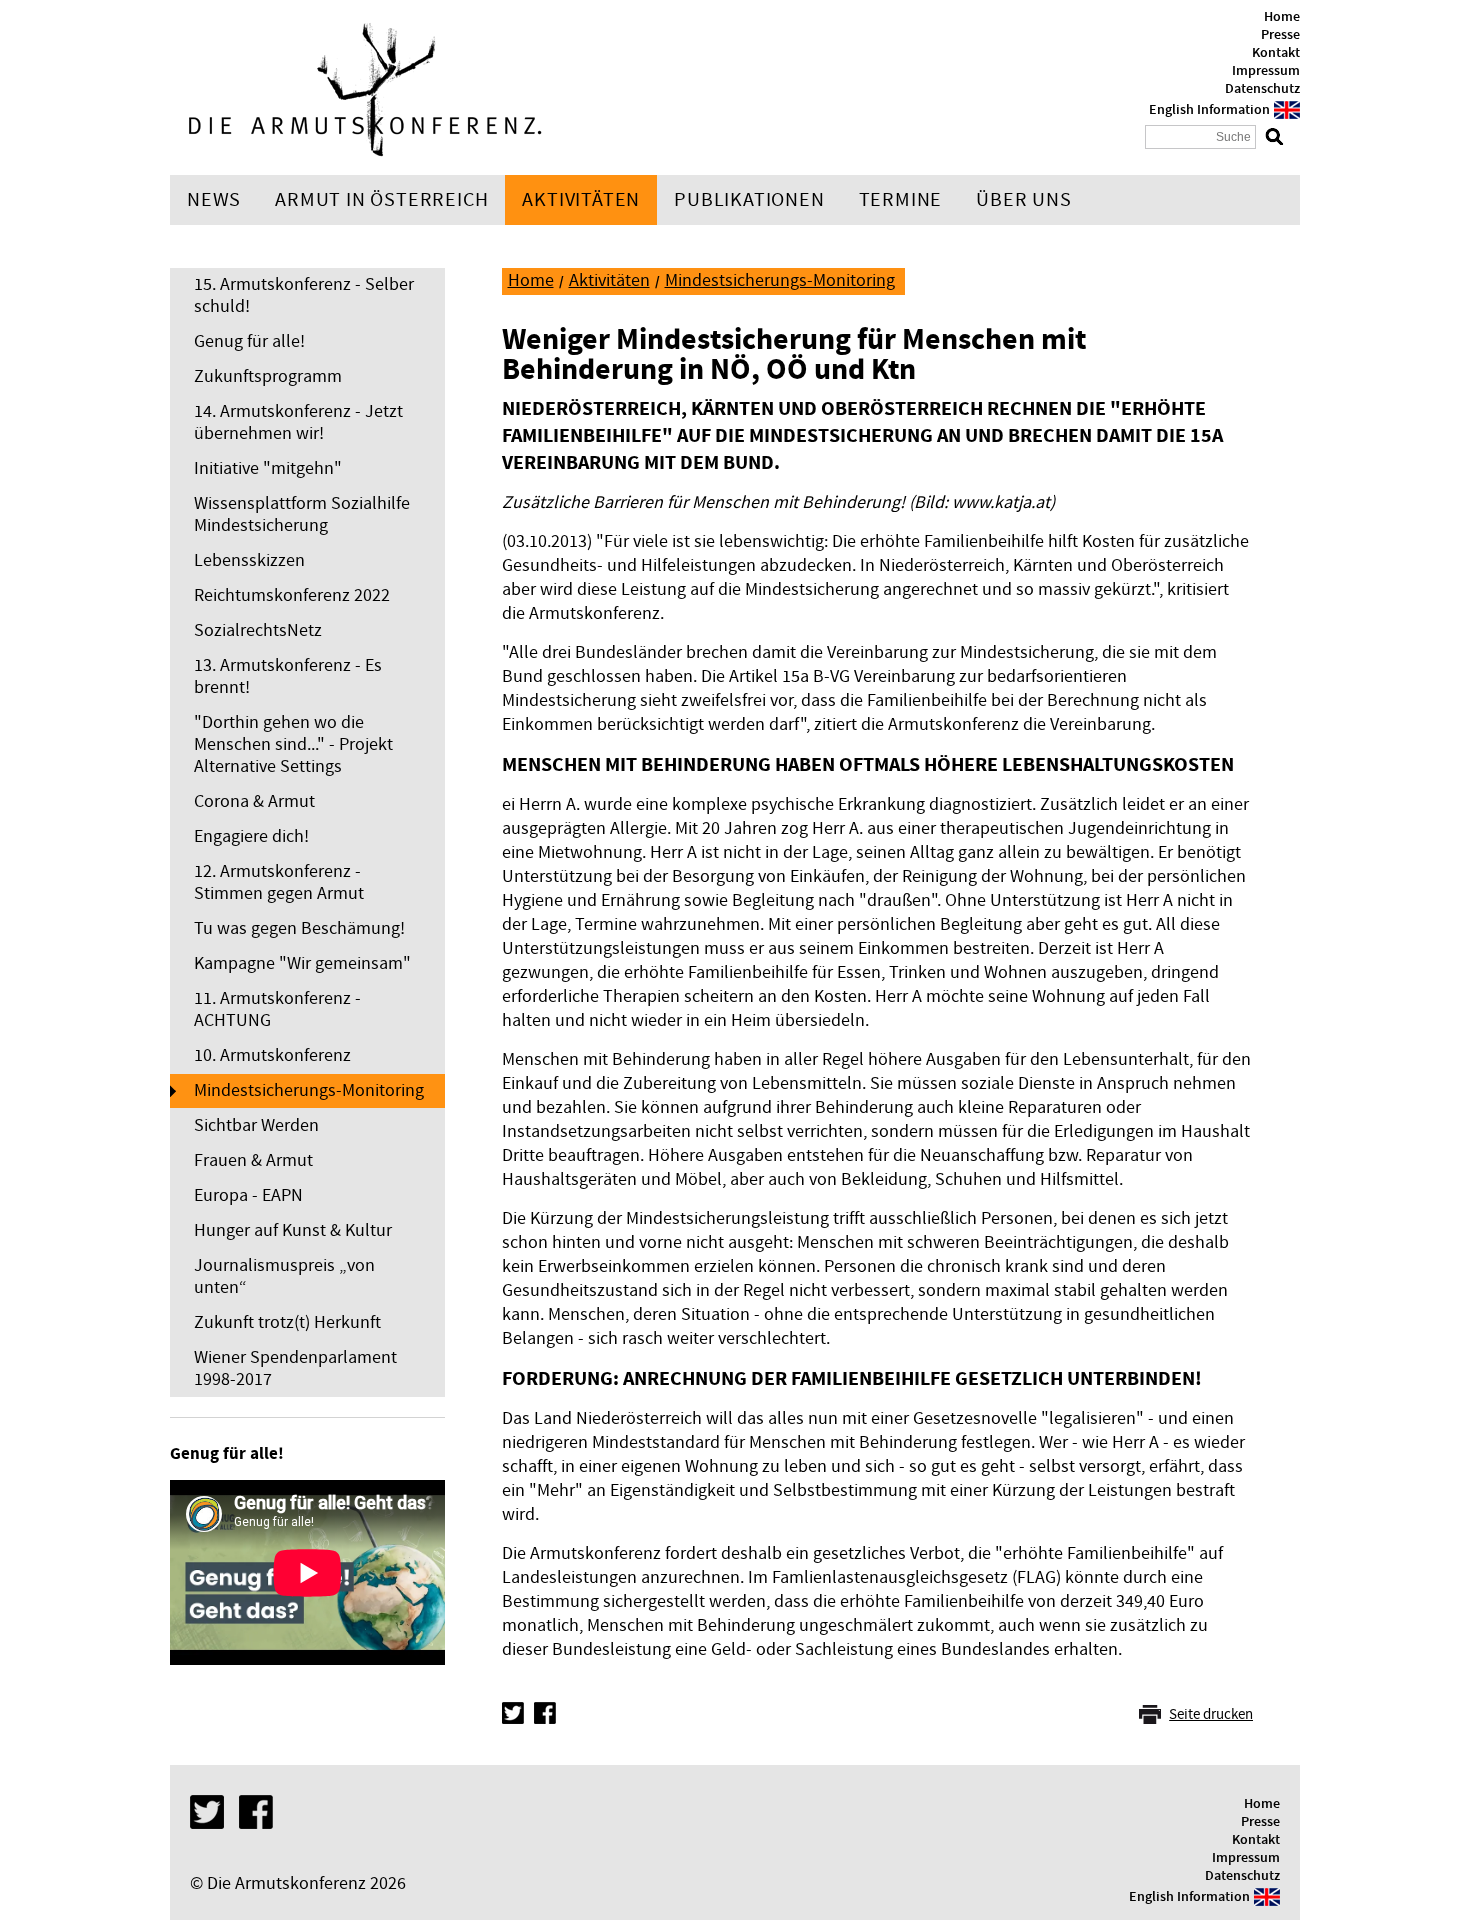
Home (1282, 17)
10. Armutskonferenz (272, 1055)
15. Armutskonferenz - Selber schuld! (304, 295)
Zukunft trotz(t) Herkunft (287, 1322)
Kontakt (1276, 53)
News (214, 200)
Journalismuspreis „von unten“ (284, 1276)
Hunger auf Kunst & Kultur (293, 1230)
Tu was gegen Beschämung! (299, 928)
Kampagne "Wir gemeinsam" (302, 963)
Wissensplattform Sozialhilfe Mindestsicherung (302, 514)
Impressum (1266, 71)
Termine (901, 200)
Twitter (513, 1713)
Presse (1280, 35)
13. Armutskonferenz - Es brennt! (288, 676)
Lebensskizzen (249, 560)
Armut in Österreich (381, 200)
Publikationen (749, 200)
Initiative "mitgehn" (268, 468)
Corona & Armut (254, 801)
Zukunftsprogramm (268, 376)
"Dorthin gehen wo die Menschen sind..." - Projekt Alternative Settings (293, 744)
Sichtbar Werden (256, 1125)
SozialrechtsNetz (258, 630)
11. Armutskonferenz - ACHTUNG (277, 1009)
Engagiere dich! (251, 836)
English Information (1209, 110)
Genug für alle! (249, 341)
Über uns (1023, 200)
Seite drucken (1211, 1714)
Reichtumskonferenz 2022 (292, 595)
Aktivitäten (581, 200)
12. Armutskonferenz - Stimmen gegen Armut (279, 882)
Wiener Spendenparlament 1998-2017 (295, 1368)
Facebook (545, 1713)
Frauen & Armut (253, 1160)
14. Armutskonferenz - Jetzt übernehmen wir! (298, 422)
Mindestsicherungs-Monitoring (309, 1090)
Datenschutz (1262, 89)
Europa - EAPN (248, 1195)
